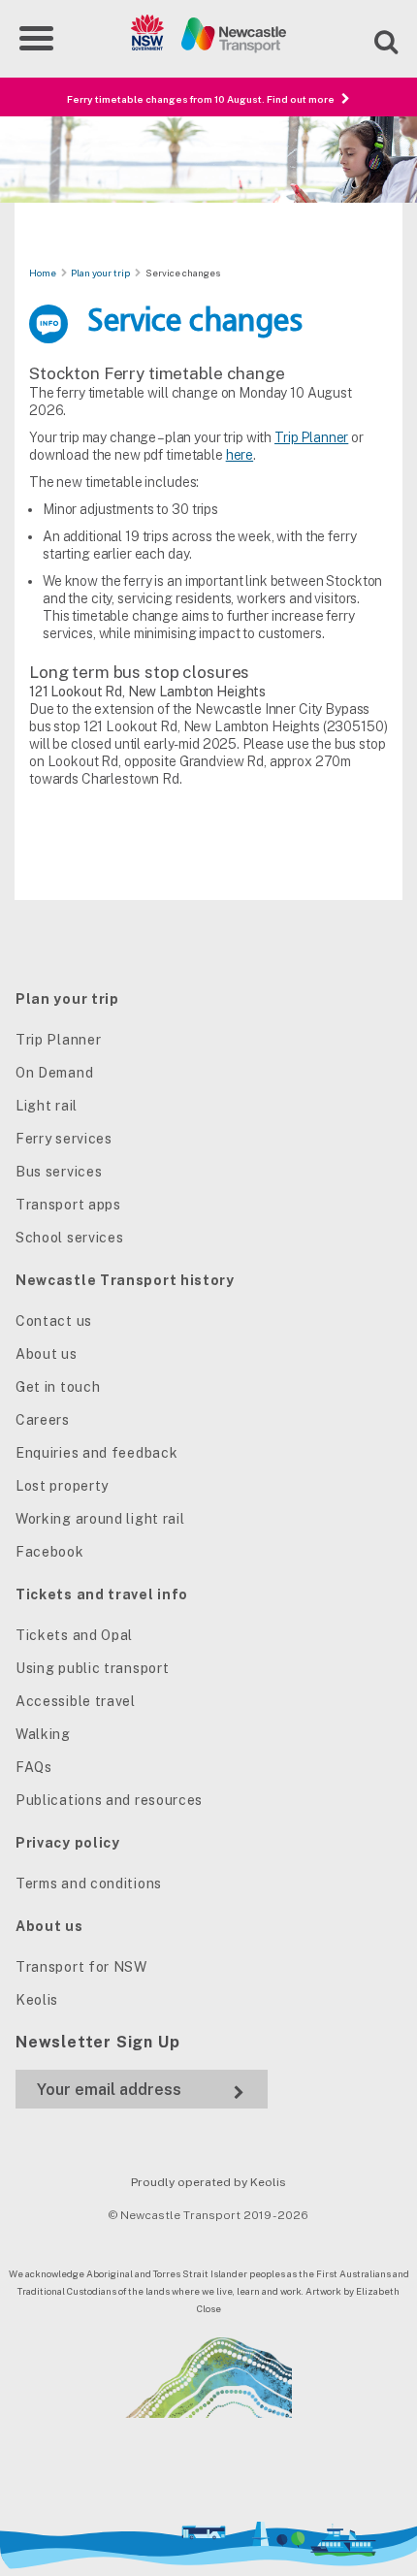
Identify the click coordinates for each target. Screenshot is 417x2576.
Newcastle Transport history (125, 1280)
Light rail (47, 1106)
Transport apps (68, 1205)
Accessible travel (76, 1701)
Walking (43, 1734)
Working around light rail (100, 1519)
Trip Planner (311, 437)
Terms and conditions (89, 1884)
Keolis (37, 2000)
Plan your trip (100, 273)
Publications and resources (109, 1800)
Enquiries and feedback (96, 1453)
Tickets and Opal (74, 1635)
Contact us (54, 1321)
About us (47, 1354)
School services (70, 1238)
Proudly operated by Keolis (208, 2182)
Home (43, 273)
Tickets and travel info (102, 1594)
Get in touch (58, 1387)
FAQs (34, 1767)
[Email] (142, 2090)
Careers (43, 1420)
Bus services (59, 1172)
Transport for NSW (81, 1967)
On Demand (54, 1073)
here (240, 455)
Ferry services (64, 1139)
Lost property (62, 1486)
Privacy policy (68, 1843)
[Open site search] (374, 39)
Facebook (50, 1552)
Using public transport (92, 1668)
